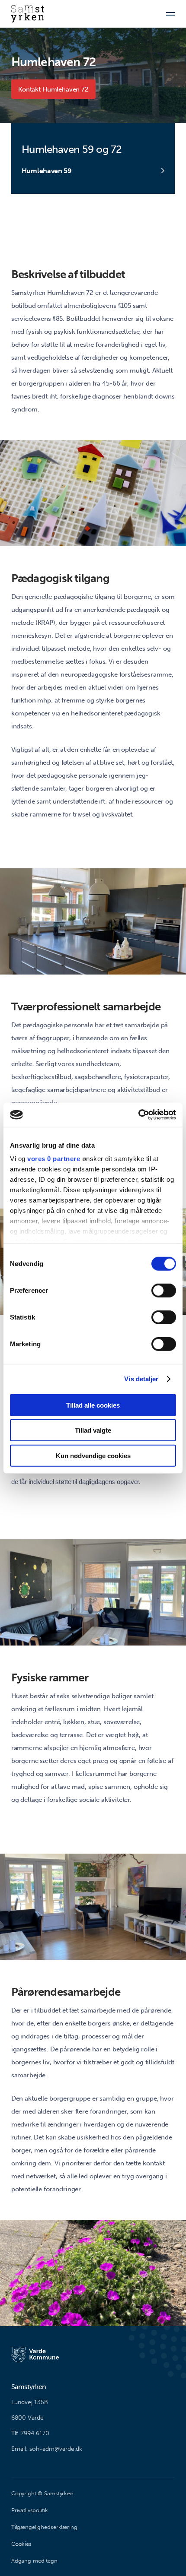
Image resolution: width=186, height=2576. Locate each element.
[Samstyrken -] (28, 14)
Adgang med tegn (34, 2561)
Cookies (21, 2544)
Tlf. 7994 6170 (30, 2433)
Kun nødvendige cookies (93, 1455)
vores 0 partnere (54, 1159)
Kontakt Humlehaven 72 (53, 89)
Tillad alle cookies (93, 1405)
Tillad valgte (93, 1430)
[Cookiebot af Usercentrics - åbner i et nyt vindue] (138, 1115)
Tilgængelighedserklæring (44, 2527)
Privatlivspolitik (30, 2510)
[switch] (164, 1290)
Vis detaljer (141, 1379)
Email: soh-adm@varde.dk (47, 2449)
